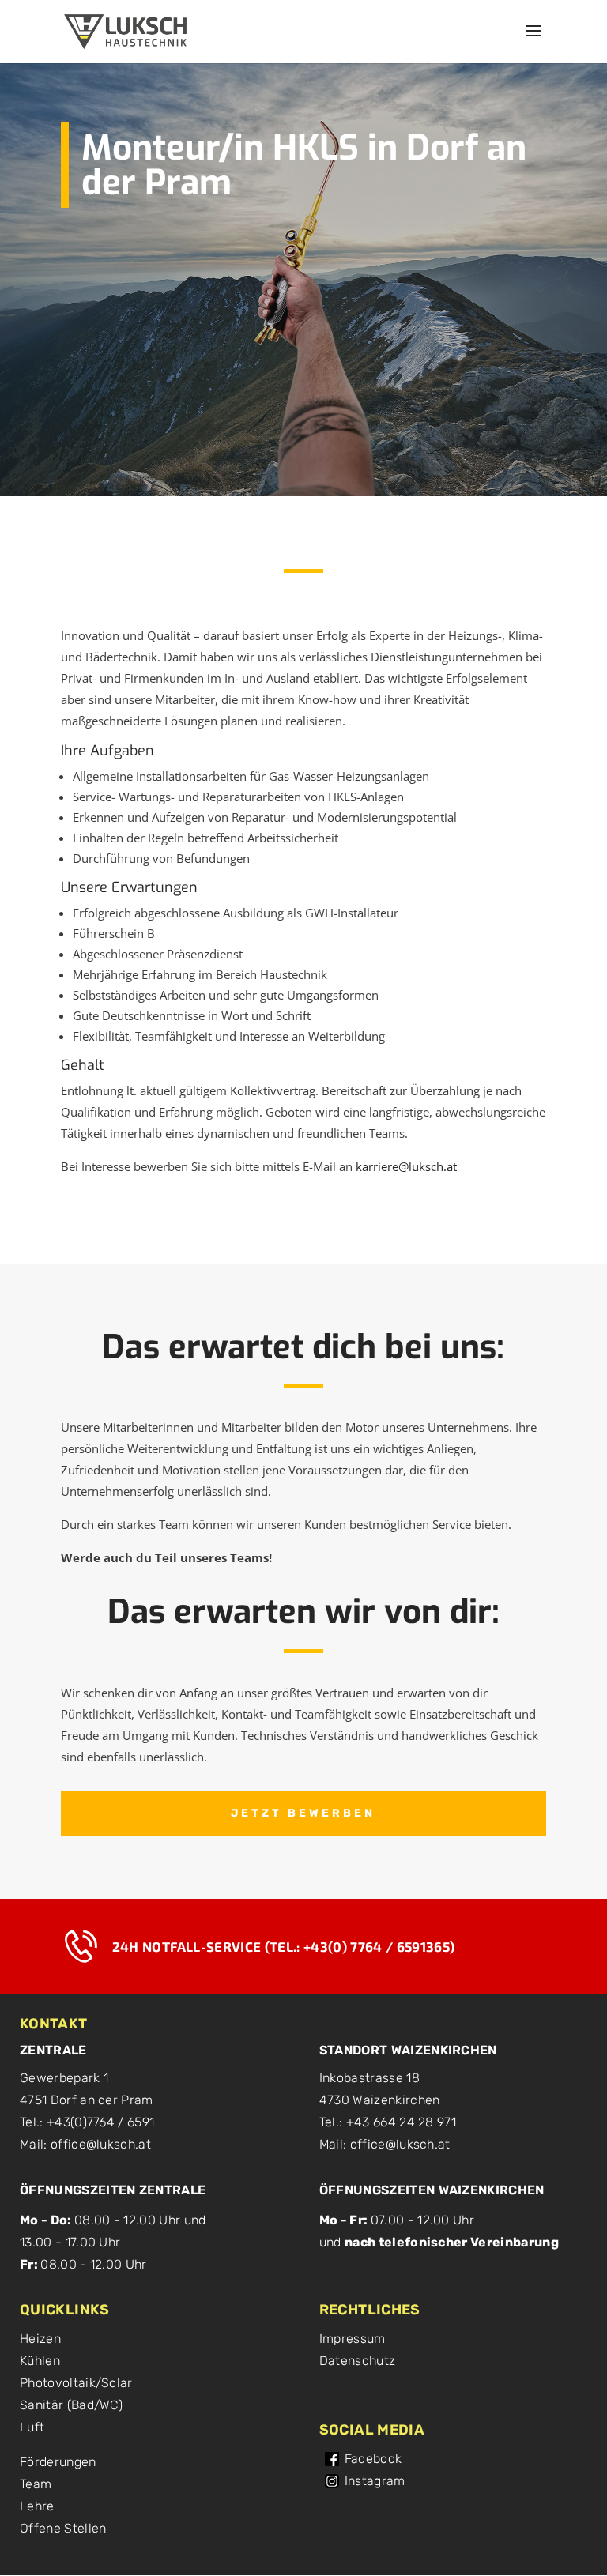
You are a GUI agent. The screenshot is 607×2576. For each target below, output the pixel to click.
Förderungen (58, 2462)
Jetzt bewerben (303, 1813)
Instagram (375, 2481)
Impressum (353, 2339)
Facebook (373, 2459)
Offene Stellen (63, 2528)
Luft (32, 2427)
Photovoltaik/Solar (76, 2383)
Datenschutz (358, 2361)
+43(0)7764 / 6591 (100, 2122)
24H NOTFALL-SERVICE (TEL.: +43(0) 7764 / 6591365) (284, 1946)
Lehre (37, 2506)
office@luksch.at (101, 2144)
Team (36, 2484)
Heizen (40, 2339)
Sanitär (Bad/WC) (71, 2405)
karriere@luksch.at (406, 1166)
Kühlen (40, 2361)
